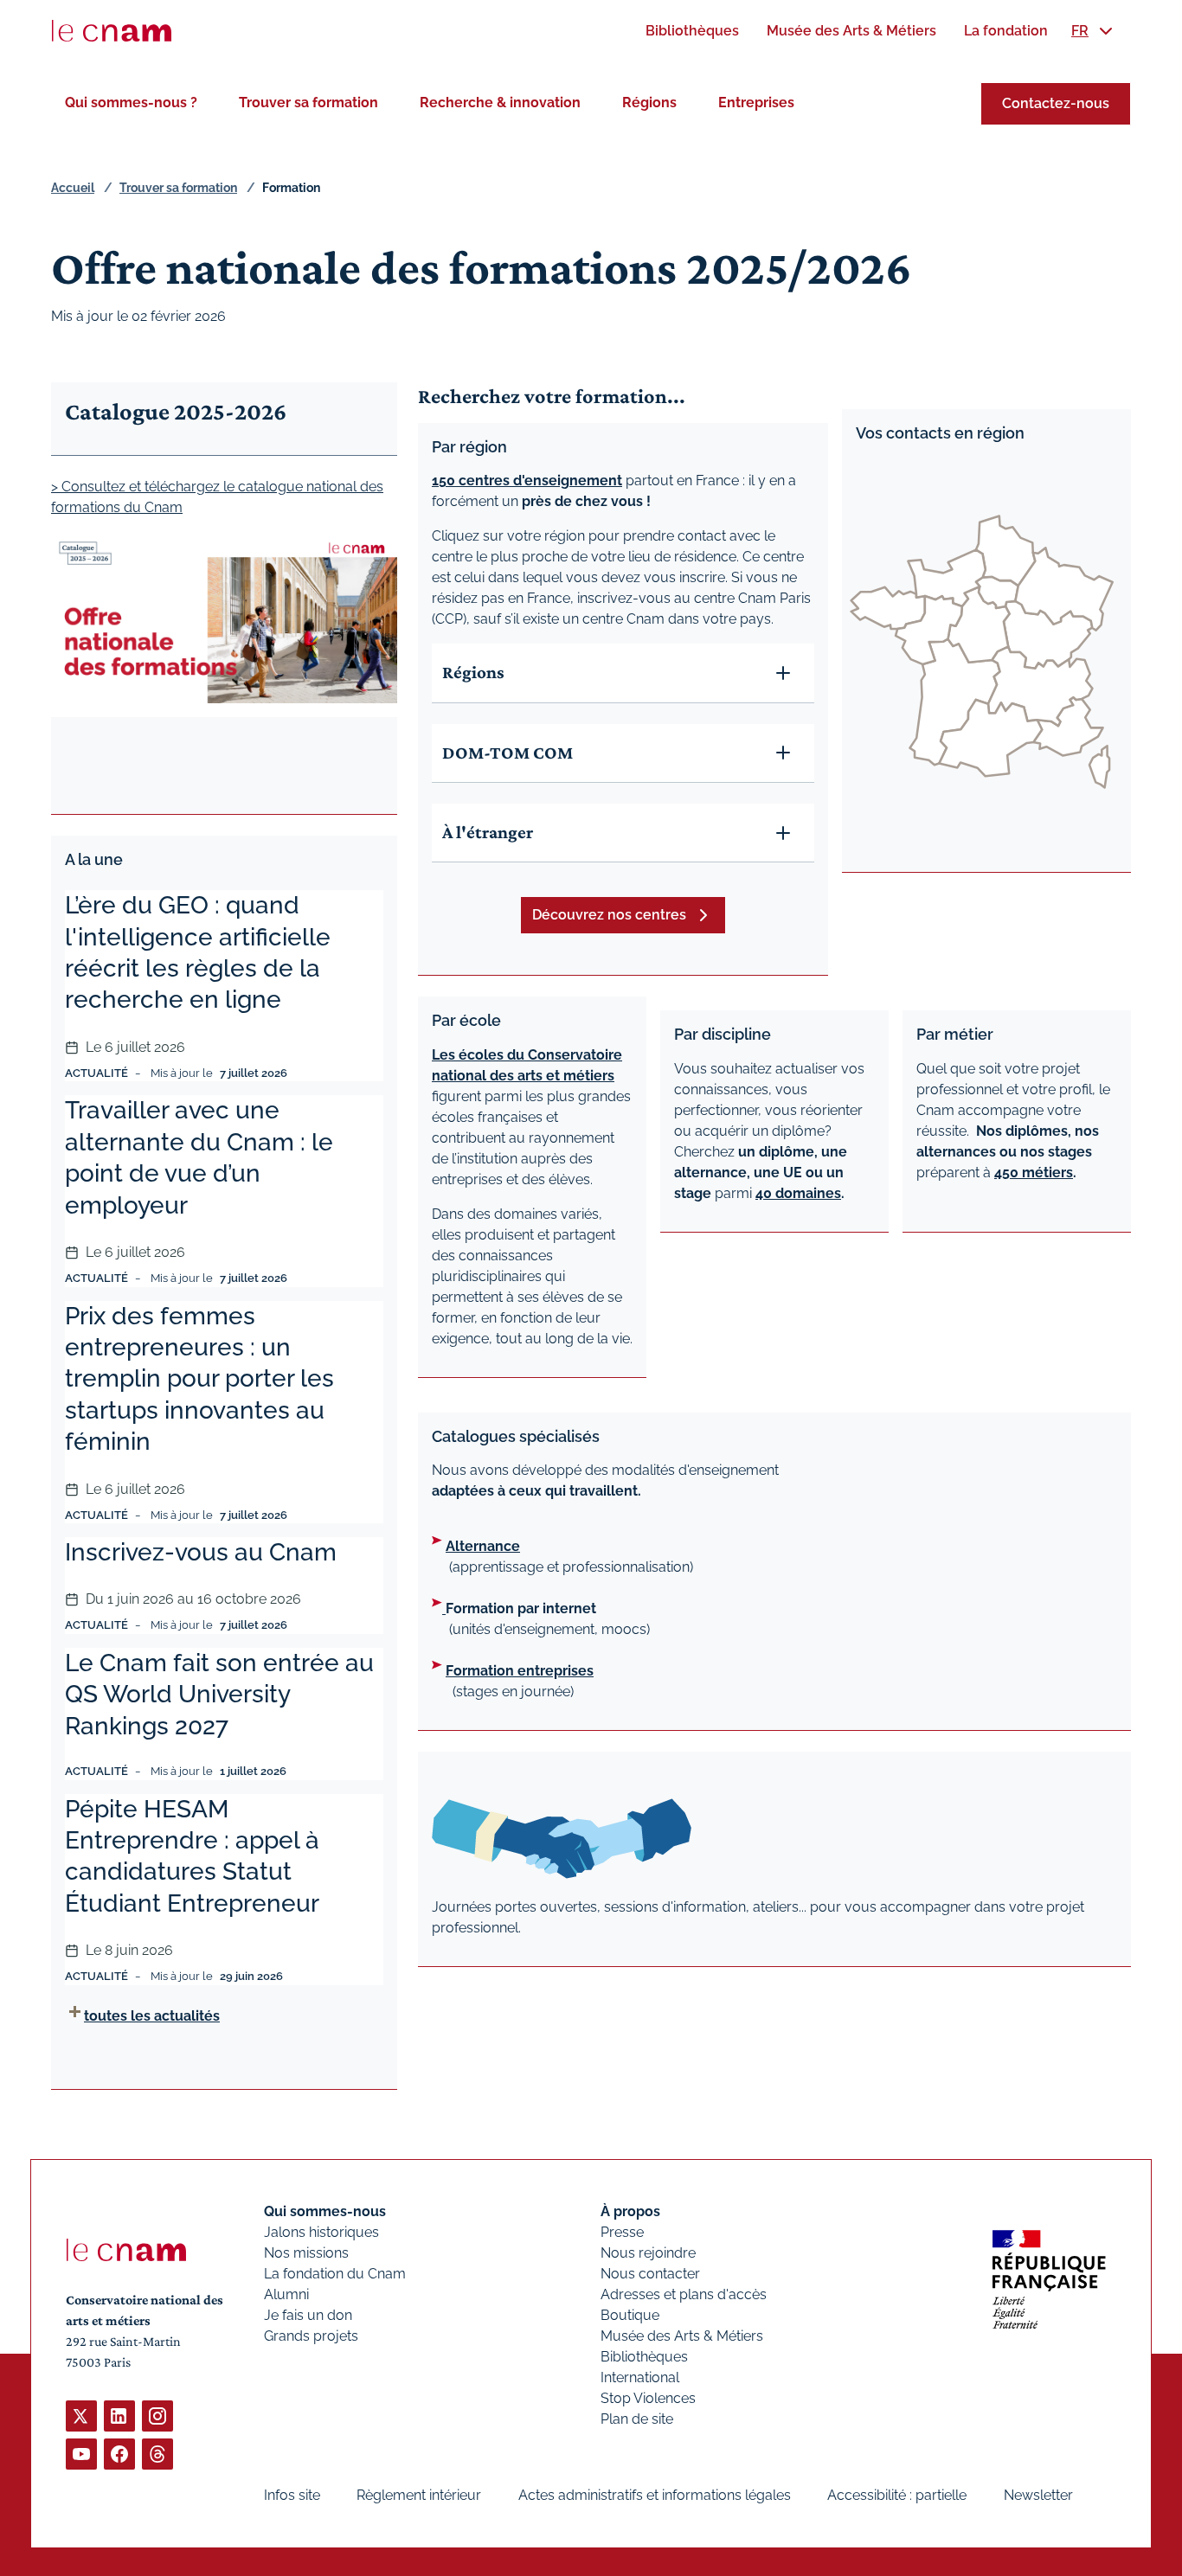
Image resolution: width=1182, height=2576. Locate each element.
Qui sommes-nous (325, 2211)
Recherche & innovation (500, 103)
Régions (649, 103)
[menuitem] (692, 31)
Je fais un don (308, 2315)
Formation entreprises (520, 1671)
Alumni (286, 2294)
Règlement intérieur (419, 2495)
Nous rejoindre (648, 2253)
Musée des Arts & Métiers (682, 2336)
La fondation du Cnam (335, 2274)
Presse (622, 2232)
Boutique (630, 2315)
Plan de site (637, 2419)
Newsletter (1038, 2495)
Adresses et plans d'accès (684, 2294)
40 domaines (798, 1193)
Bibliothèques (644, 2357)
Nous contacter (650, 2274)
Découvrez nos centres (609, 915)
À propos (630, 2211)
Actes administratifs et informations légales (655, 2495)
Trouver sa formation (308, 103)
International (640, 2377)
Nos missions (306, 2253)
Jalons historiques (321, 2232)
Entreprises (756, 103)
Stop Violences (648, 2398)
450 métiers (1034, 1173)
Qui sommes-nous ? (131, 103)
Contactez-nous (1056, 103)
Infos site (292, 2495)
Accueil (73, 188)
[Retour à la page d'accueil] (112, 31)
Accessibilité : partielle (897, 2495)
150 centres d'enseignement (527, 481)
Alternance (483, 1546)
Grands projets (311, 2336)
